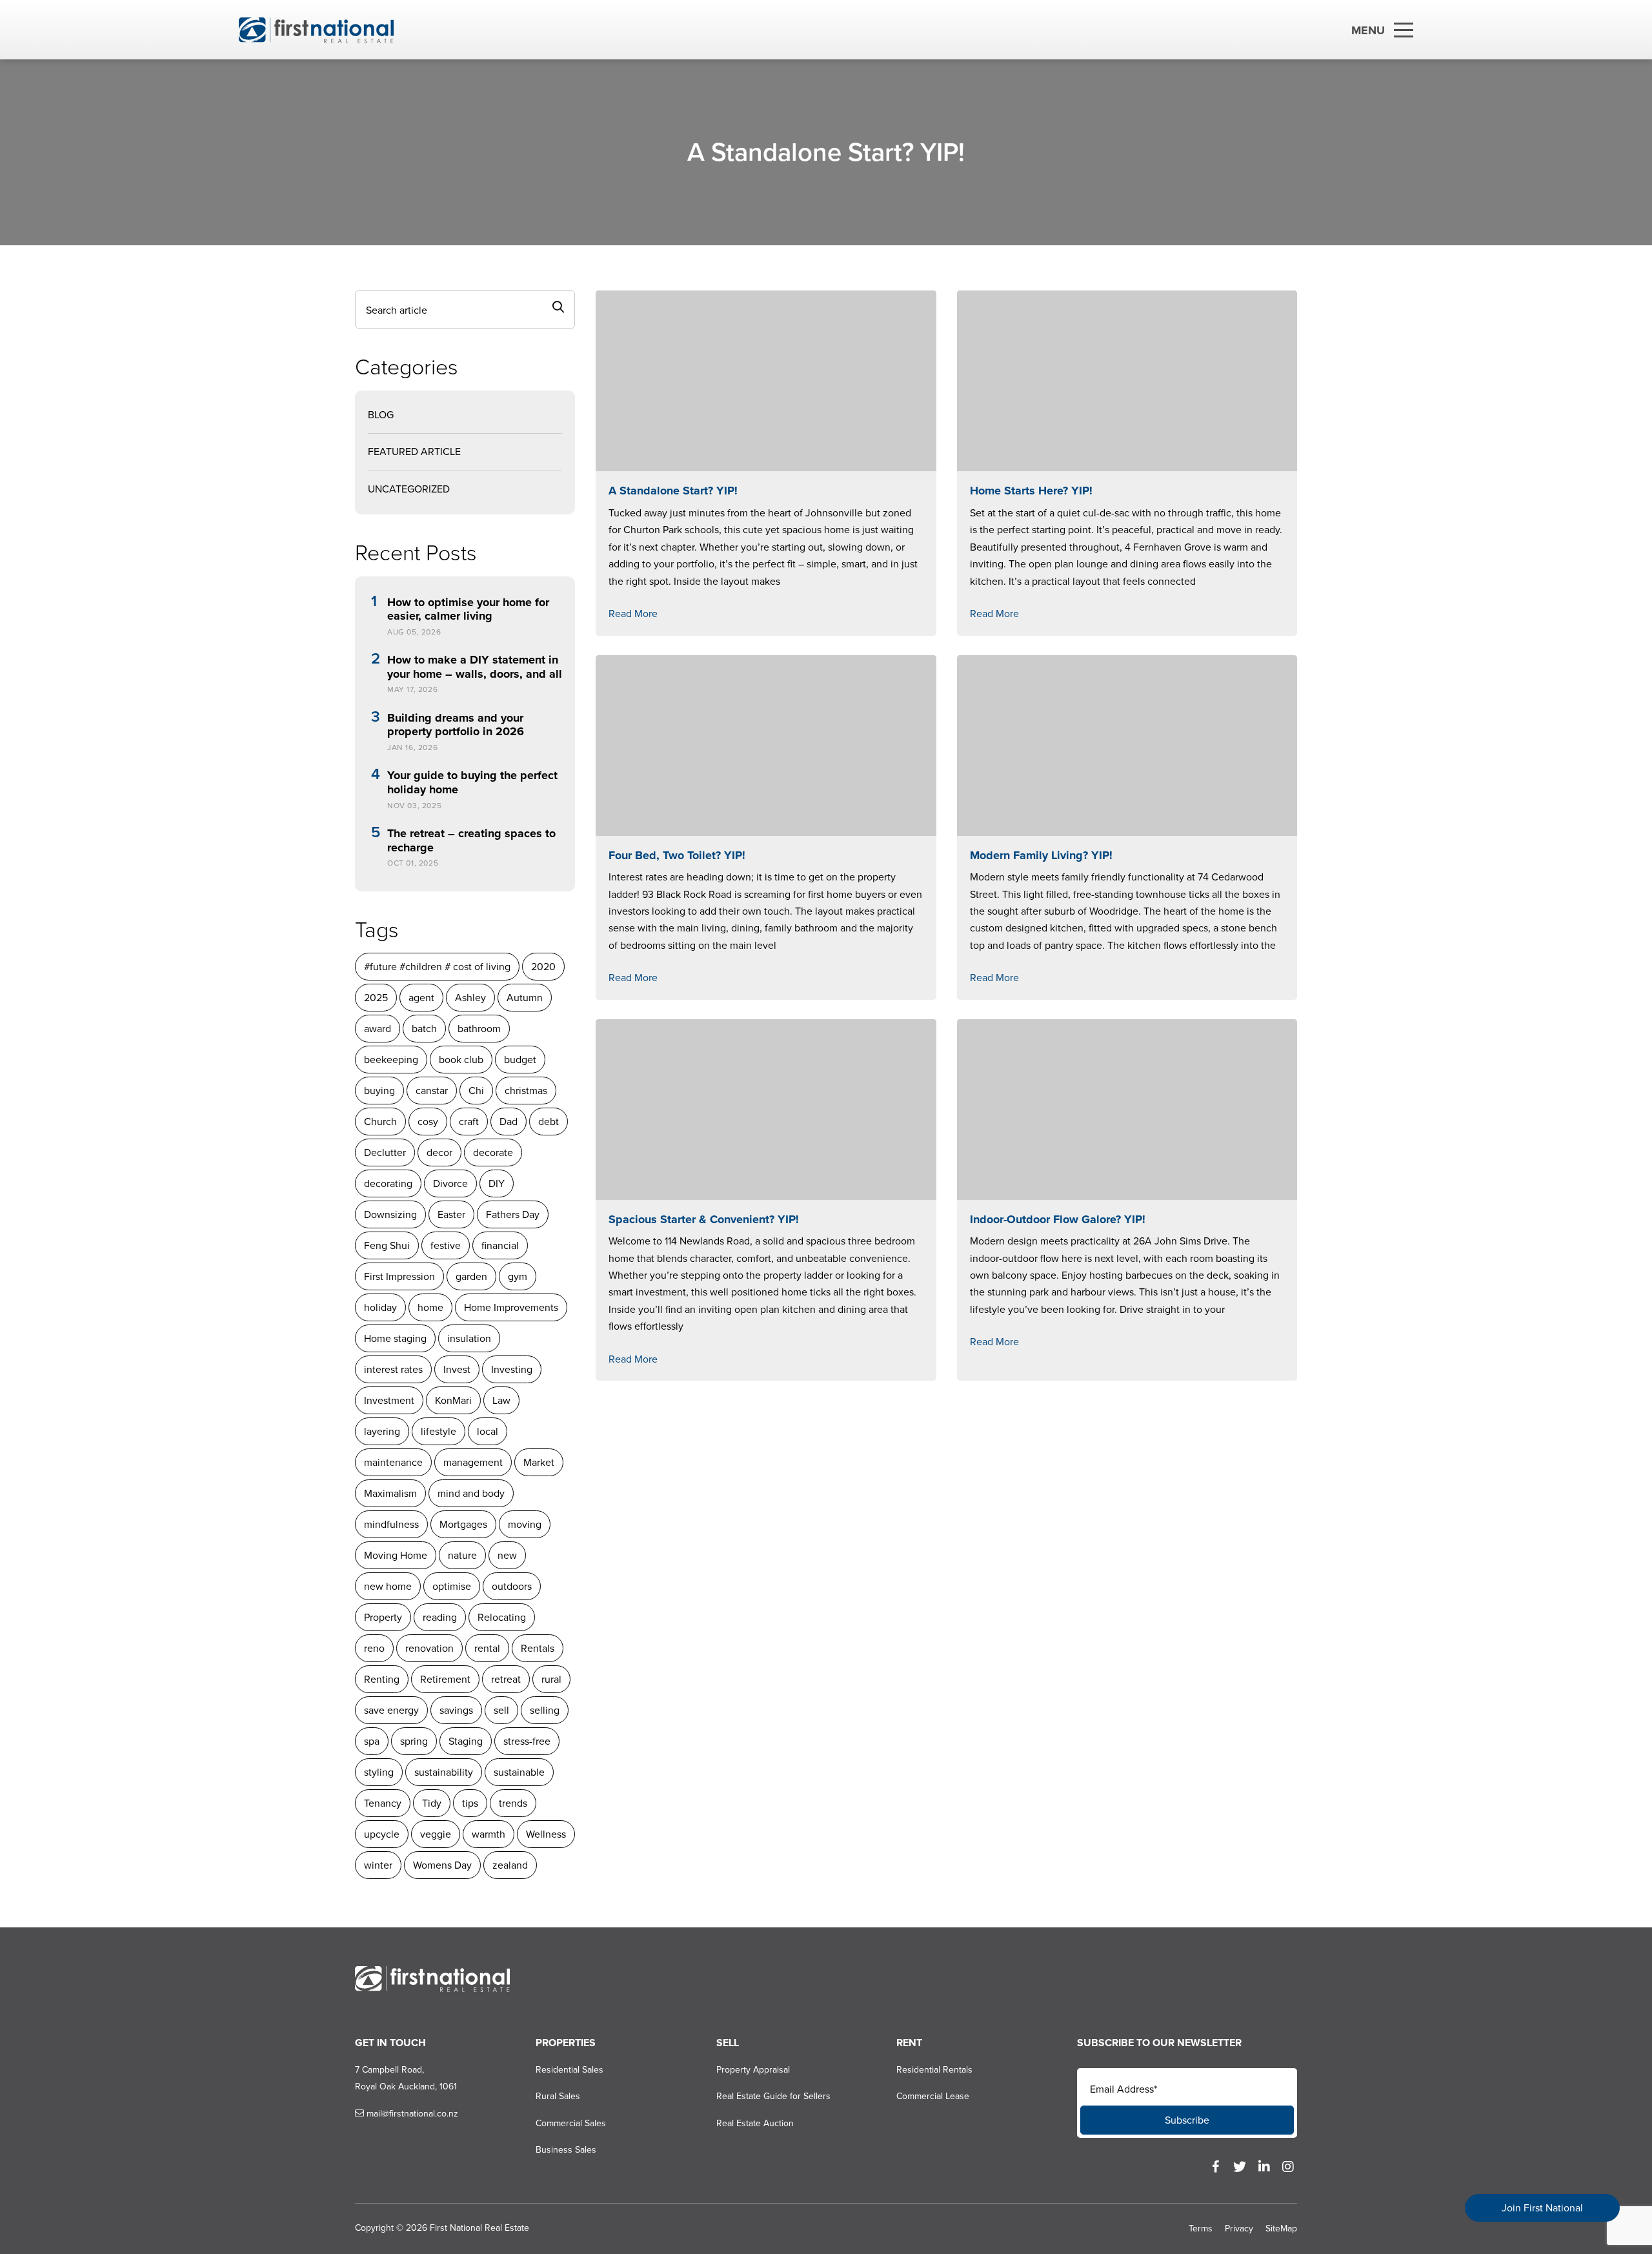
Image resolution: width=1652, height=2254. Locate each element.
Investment (389, 1400)
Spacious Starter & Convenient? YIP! (704, 1219)
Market (539, 1462)
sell (501, 1710)
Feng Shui (387, 1245)
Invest (457, 1369)
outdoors (512, 1586)
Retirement (445, 1679)
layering (382, 1431)
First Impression (399, 1276)
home (430, 1307)
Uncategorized (409, 489)
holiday (380, 1307)
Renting (382, 1679)
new (507, 1555)
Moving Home (396, 1555)
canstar (432, 1091)
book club (461, 1060)
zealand (510, 1865)
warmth (489, 1834)
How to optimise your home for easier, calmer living (468, 610)
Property (383, 1617)
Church (380, 1122)
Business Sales (566, 2150)
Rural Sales (558, 2096)
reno (374, 1648)
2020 (543, 967)
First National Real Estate (479, 2228)
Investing (512, 1369)
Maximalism (390, 1493)
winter (378, 1865)
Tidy (432, 1803)
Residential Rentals (934, 2070)
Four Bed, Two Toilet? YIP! (677, 855)
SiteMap (1281, 2229)
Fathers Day (513, 1214)
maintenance (393, 1462)
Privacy (1239, 2229)
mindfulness (391, 1524)
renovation (429, 1648)
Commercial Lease (933, 2096)
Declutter (385, 1152)
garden (471, 1276)
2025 (376, 998)
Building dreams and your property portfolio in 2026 (456, 725)
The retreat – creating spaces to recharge (471, 841)
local (488, 1431)
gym (518, 1276)
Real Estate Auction (755, 2123)
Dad (509, 1122)
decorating (388, 1183)
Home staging (395, 1338)
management (473, 1462)
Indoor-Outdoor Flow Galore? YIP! (1058, 1219)
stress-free (527, 1741)
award (378, 1029)
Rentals (538, 1648)
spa (372, 1741)
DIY (497, 1183)
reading (440, 1617)
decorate (493, 1152)
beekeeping (391, 1060)
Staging (466, 1741)
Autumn (525, 998)
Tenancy (383, 1803)
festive (446, 1245)
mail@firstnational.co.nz (411, 2114)
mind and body (471, 1493)
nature (462, 1555)
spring (414, 1741)
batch (424, 1029)
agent (421, 998)
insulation (469, 1338)
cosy (428, 1122)
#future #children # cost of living (437, 967)
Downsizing (390, 1214)
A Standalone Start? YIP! (673, 491)
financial (500, 1245)
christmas (526, 1091)
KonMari (453, 1400)
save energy (391, 1710)
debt (549, 1122)
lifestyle (438, 1431)
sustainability (444, 1772)
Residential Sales (569, 2070)
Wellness (546, 1834)
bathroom (479, 1029)
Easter (451, 1214)
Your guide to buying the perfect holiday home (472, 783)
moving (525, 1524)
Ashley (470, 998)
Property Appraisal (753, 2070)
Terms (1201, 2229)
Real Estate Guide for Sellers (773, 2096)
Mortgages (463, 1524)
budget (520, 1060)
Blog (381, 415)
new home (388, 1586)
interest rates (393, 1369)
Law (501, 1400)
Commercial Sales (571, 2123)
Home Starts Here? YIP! (1031, 491)
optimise (452, 1586)
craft (469, 1122)
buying (379, 1091)
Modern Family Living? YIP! (1041, 855)
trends (513, 1803)
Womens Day (442, 1865)
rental (487, 1648)
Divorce (450, 1183)
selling (545, 1710)
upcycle (382, 1834)
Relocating (502, 1617)
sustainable (519, 1772)
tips (470, 1803)
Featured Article (414, 452)
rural (551, 1679)
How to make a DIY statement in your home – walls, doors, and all (475, 667)
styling (379, 1772)
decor (439, 1152)
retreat (506, 1679)
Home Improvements (511, 1307)
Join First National (1542, 2208)
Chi (476, 1091)
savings (456, 1710)
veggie (436, 1834)
